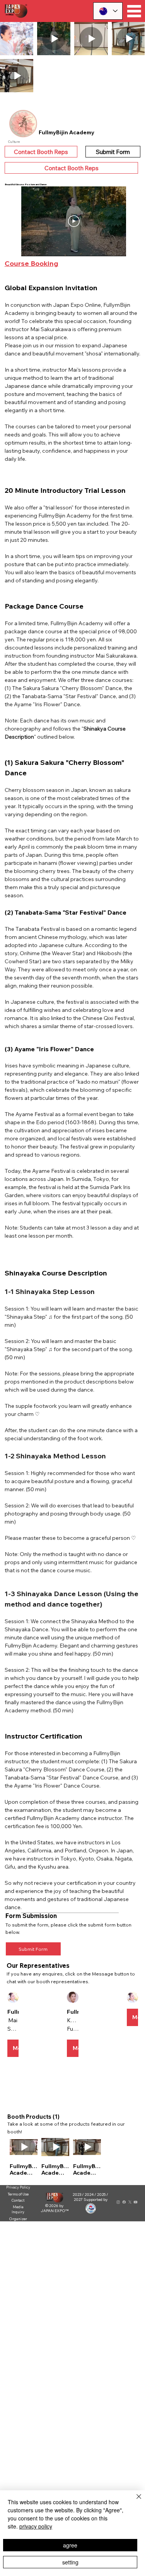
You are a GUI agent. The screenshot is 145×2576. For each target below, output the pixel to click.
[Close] (134, 2501)
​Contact (18, 2200)
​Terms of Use (18, 2194)
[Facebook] (124, 2202)
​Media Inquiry (18, 2209)
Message (16, 2048)
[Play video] (74, 221)
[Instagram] (118, 2202)
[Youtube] (136, 2202)
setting (70, 2562)
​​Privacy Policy (18, 2187)
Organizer (18, 2219)
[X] (130, 2202)
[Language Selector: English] (108, 11)
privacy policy (36, 2526)
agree (70, 2545)
